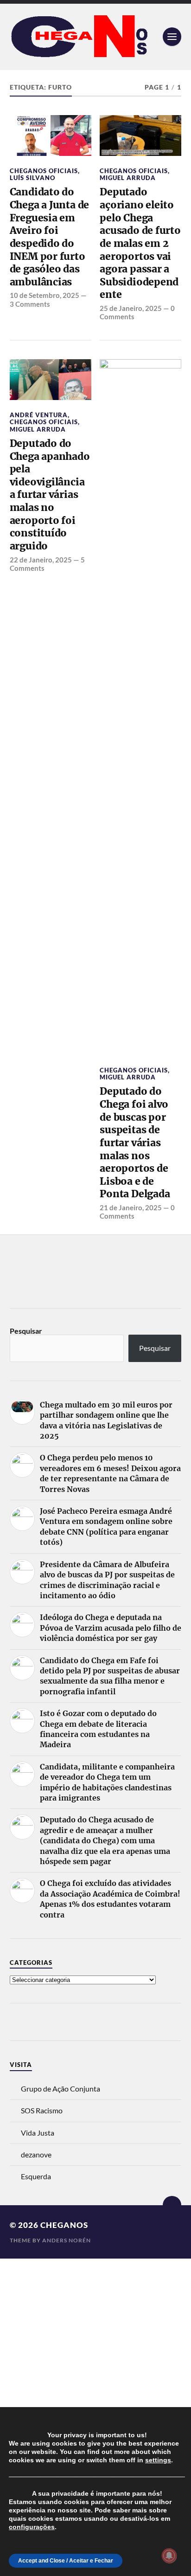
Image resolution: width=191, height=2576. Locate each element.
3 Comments (30, 304)
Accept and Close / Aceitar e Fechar (66, 2561)
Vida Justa (38, 2133)
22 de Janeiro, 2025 (41, 560)
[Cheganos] (96, 37)
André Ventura (39, 415)
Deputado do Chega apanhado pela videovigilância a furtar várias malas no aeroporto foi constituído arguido (50, 495)
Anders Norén (67, 2240)
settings (158, 2460)
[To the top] (172, 2205)
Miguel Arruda (128, 178)
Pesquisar (26, 1331)
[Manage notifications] (169, 2556)
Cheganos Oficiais (44, 171)
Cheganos (64, 2225)
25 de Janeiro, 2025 (131, 308)
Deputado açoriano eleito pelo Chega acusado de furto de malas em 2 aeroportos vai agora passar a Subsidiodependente (140, 243)
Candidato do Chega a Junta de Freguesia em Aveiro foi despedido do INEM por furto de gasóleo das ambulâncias (50, 237)
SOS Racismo (42, 2110)
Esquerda (36, 2176)
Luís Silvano (32, 178)
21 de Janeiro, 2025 (131, 1207)
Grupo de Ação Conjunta (60, 2089)
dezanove (36, 2154)
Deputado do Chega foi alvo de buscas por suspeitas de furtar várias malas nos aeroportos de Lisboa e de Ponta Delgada (135, 1143)
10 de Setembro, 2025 (45, 295)
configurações (32, 2527)
